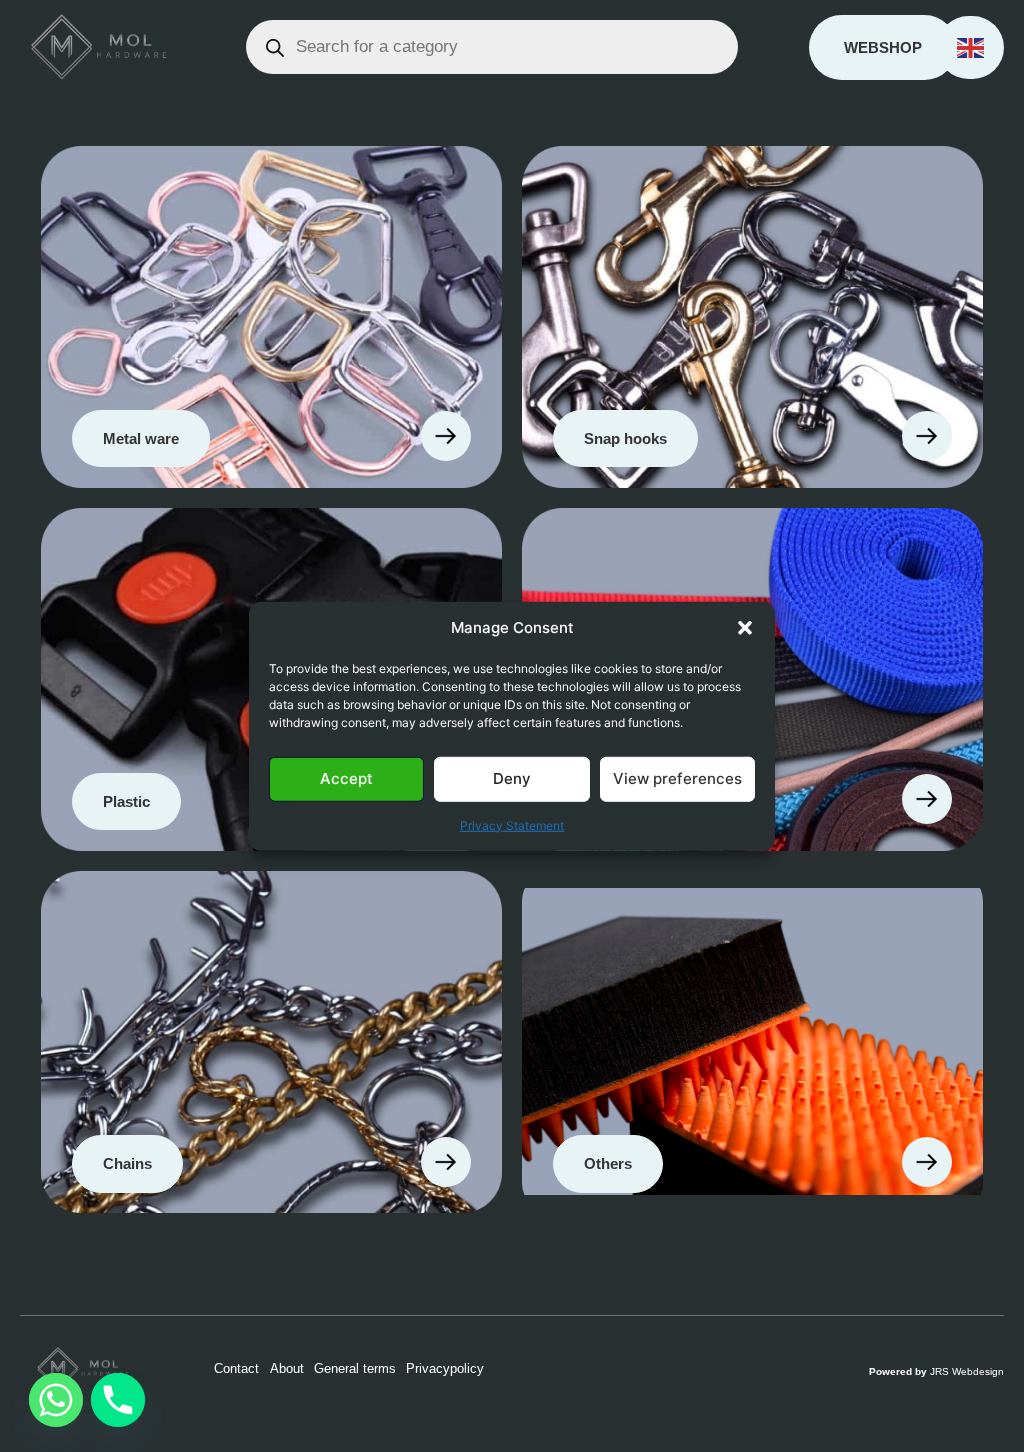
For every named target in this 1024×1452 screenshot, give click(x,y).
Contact (236, 1368)
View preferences (677, 778)
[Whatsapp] (56, 1400)
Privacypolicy (445, 1368)
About (287, 1368)
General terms (355, 1368)
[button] (745, 628)
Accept (346, 778)
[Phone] (118, 1400)
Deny (512, 778)
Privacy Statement (512, 824)
